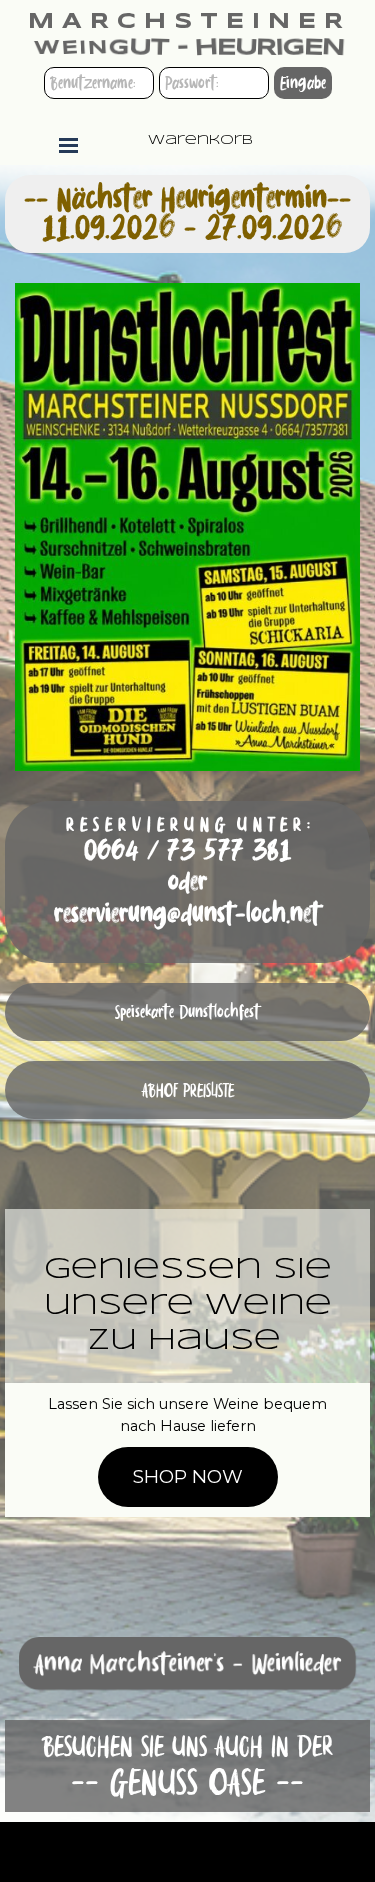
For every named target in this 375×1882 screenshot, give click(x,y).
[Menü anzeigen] (69, 145)
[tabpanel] (187, 882)
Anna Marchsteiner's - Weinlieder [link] (187, 1663)
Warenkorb (200, 140)
